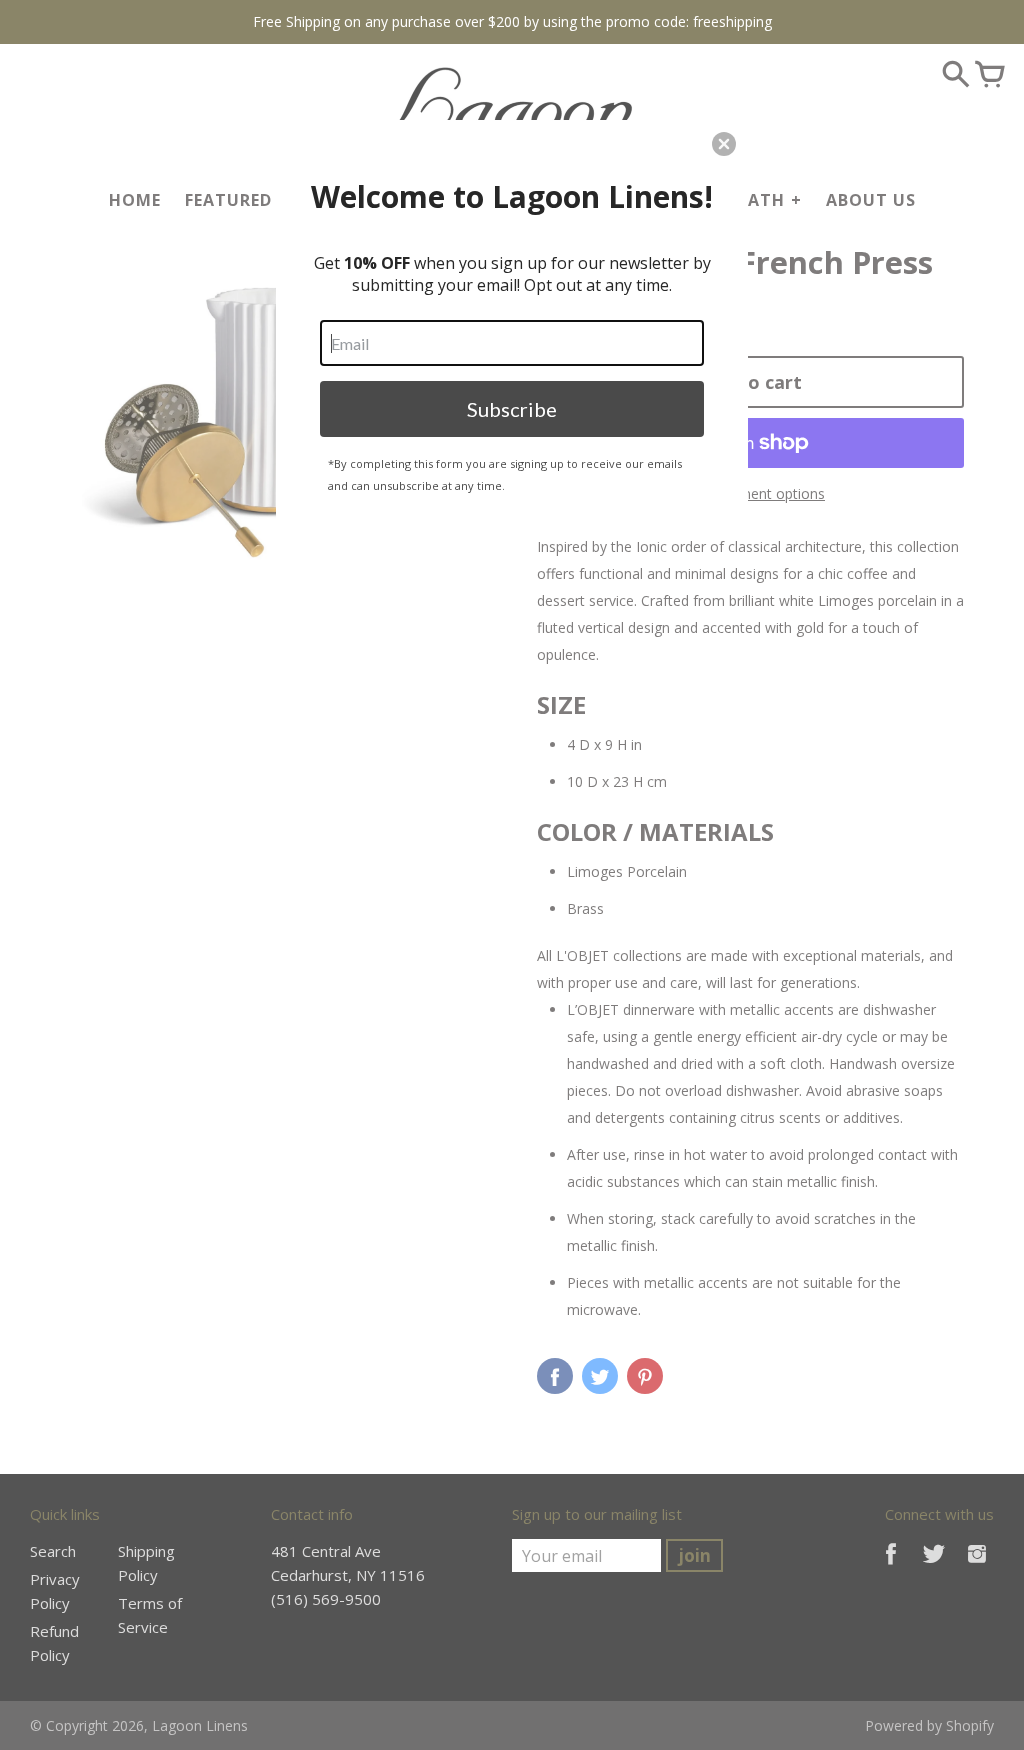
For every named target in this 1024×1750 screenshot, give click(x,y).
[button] (724, 144)
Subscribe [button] (512, 409)
